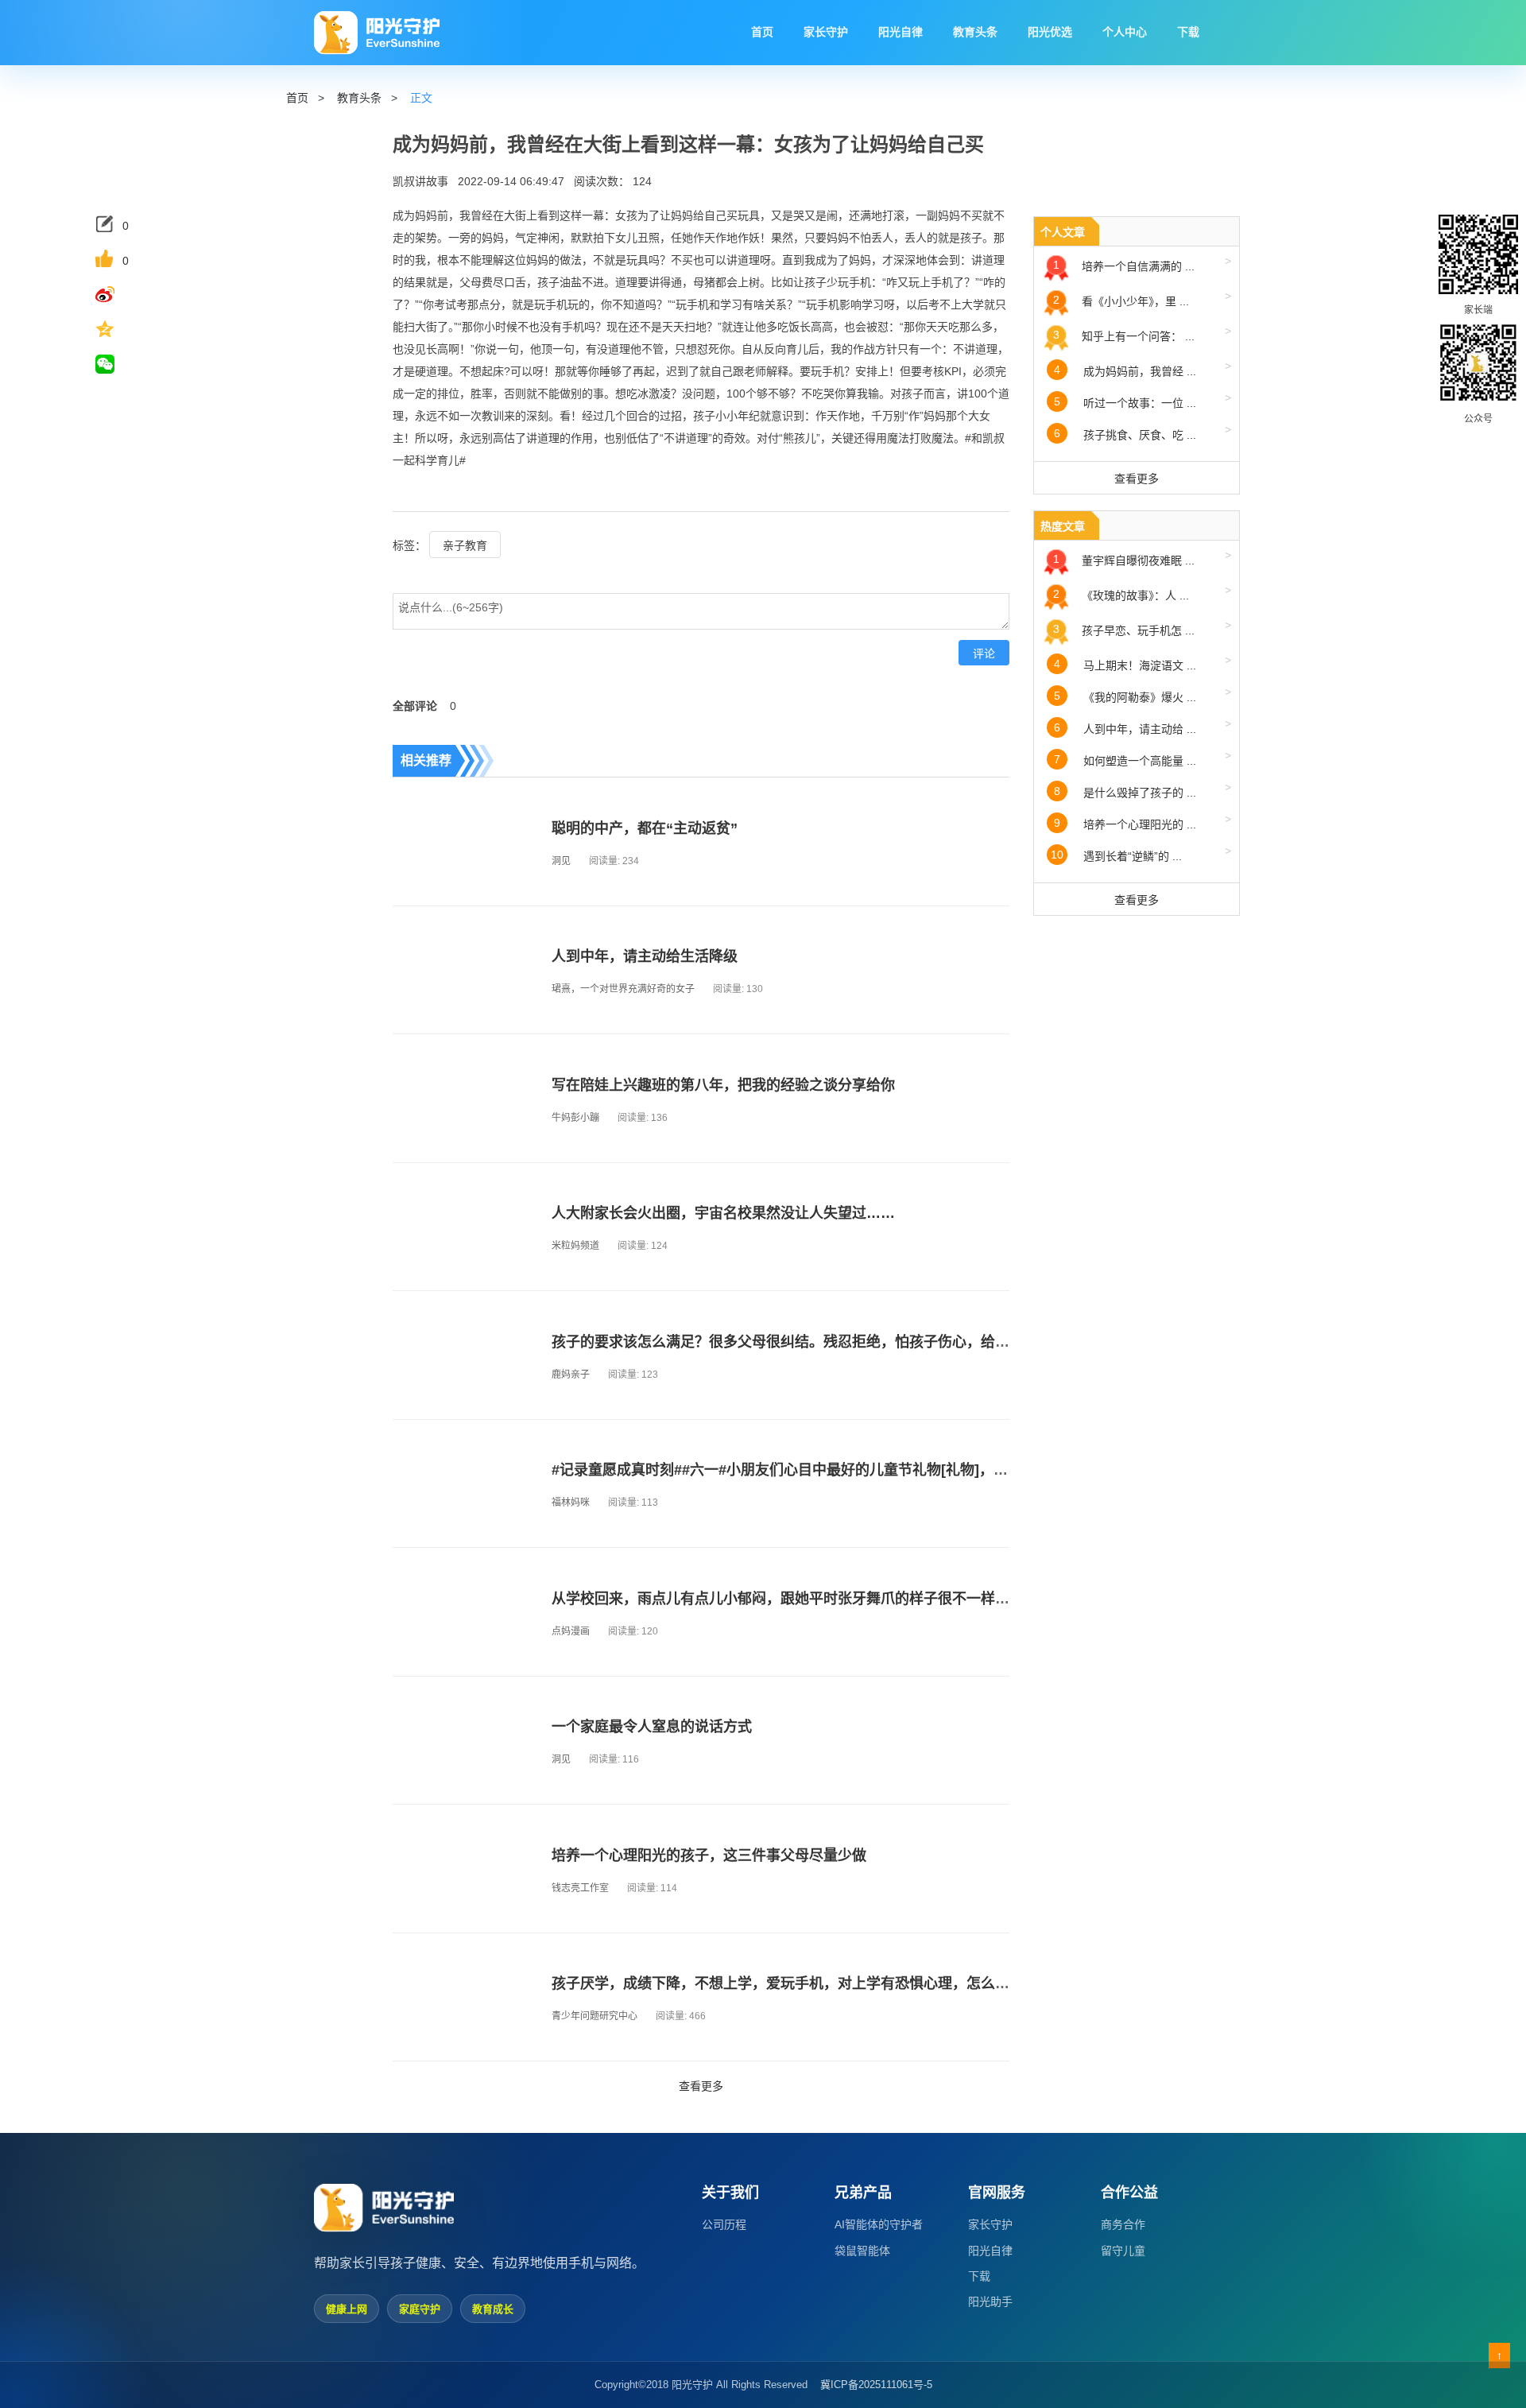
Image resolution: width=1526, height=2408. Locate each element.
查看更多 (701, 2086)
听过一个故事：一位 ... (1143, 400)
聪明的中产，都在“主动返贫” (645, 828)
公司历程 (724, 2224)
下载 (979, 2276)
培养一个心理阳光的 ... (1143, 822)
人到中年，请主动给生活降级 (645, 956)
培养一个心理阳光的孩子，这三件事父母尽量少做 (709, 1855)
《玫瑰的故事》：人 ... (1142, 593)
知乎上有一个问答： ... (1142, 333)
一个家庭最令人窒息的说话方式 (652, 1727)
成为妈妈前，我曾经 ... (1143, 368)
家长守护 (990, 2224)
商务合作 (1123, 2224)
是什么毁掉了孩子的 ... (1143, 790)
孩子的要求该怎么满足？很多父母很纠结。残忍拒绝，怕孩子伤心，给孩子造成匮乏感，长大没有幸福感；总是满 (909, 1342)
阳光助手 (990, 2301)
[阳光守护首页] (377, 33)
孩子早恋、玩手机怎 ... (1142, 628)
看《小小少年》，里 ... (1142, 299)
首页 (297, 98)
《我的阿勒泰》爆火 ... (1143, 694)
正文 (421, 98)
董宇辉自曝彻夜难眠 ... (1142, 558)
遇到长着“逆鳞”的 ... (1141, 853)
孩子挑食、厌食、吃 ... (1143, 432)
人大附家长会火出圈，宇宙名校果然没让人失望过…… (723, 1213)
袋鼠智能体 (862, 2251)
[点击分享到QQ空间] (118, 329)
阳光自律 (990, 2251)
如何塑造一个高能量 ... (1143, 758)
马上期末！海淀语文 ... (1143, 663)
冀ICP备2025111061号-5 (876, 2385)
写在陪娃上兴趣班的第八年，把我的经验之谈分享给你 (723, 1085)
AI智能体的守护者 (879, 2224)
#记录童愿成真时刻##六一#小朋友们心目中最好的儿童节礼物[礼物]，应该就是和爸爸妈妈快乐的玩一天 (880, 1470)
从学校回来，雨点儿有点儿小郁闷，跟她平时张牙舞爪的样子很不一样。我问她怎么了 (823, 1599)
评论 (984, 653)
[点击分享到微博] (118, 294)
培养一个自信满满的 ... (1142, 264)
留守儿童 (1123, 2251)
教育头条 (359, 98)
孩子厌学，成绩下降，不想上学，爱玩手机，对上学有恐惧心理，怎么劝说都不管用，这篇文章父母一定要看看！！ (916, 1983)
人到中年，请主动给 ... (1143, 726)
